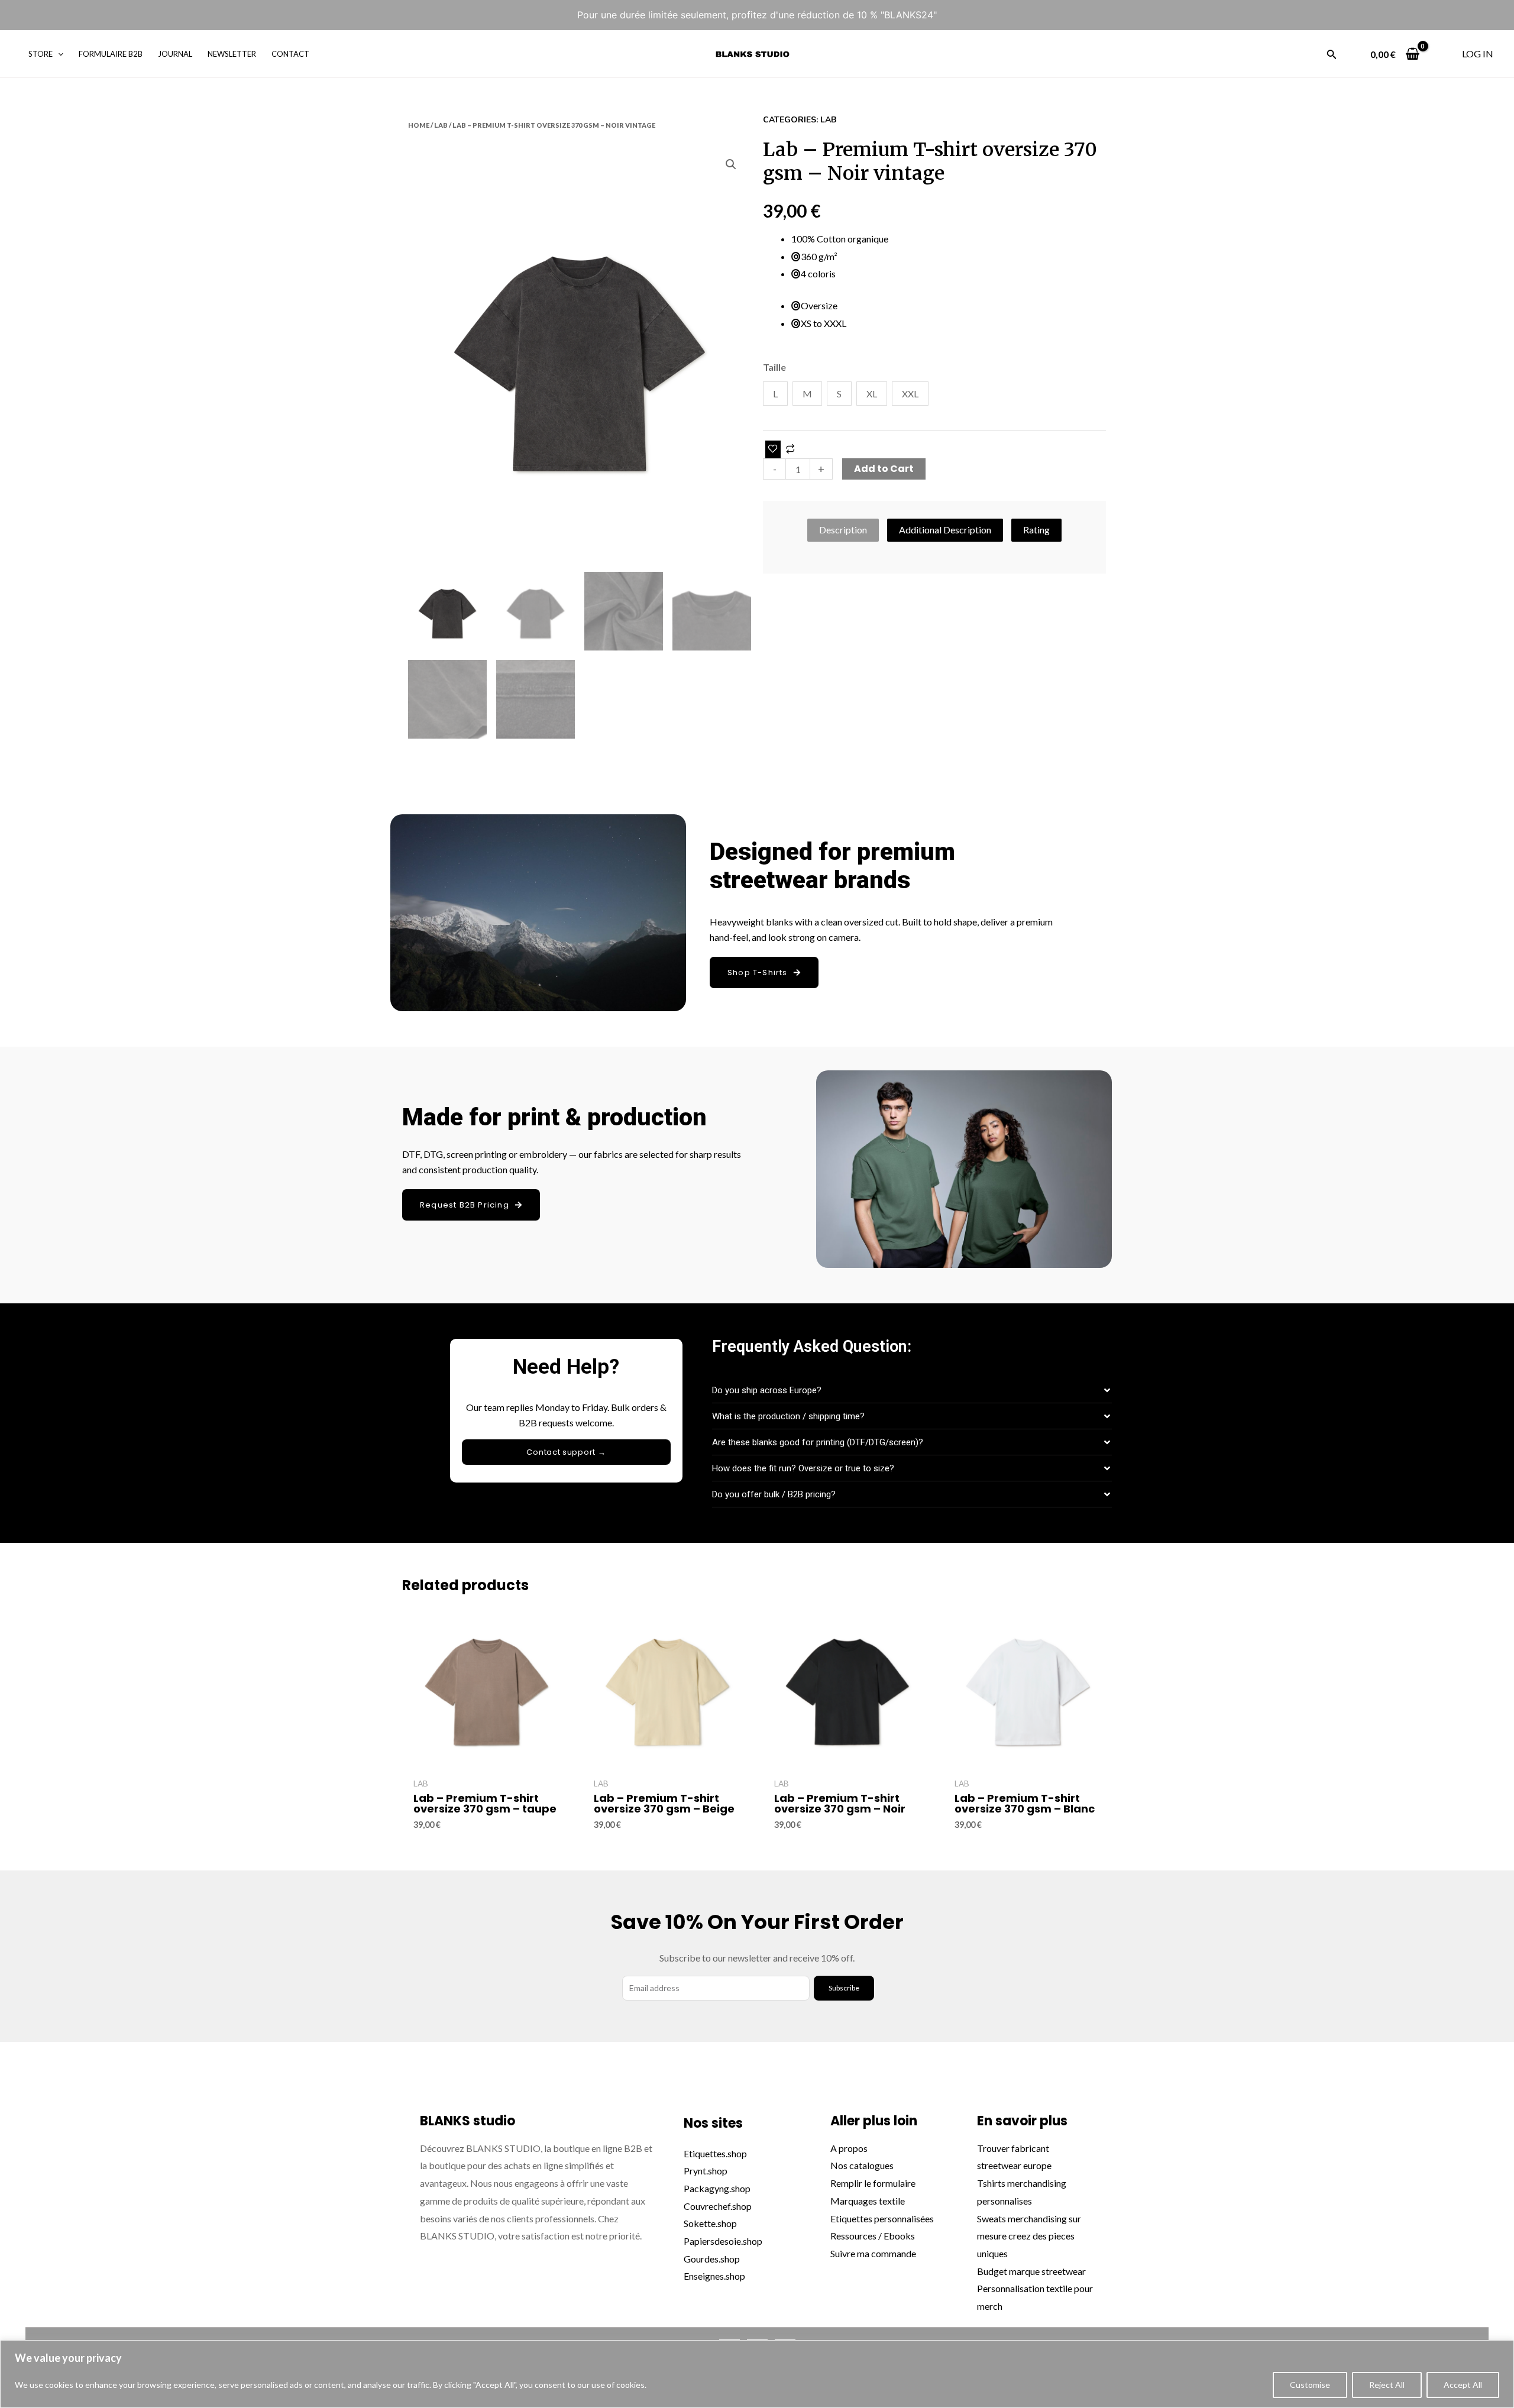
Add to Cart (884, 469)
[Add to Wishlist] (773, 449)
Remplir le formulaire (874, 2183)
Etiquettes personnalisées (882, 2218)
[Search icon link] (1332, 56)
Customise (1310, 2385)
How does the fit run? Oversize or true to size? (803, 1468)
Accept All (1463, 2385)
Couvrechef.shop (718, 2206)
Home (419, 125)
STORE (41, 54)
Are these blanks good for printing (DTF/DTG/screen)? (818, 1442)
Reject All (1387, 2385)
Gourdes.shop (712, 2259)
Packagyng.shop (717, 2188)
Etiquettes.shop (715, 2153)
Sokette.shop (710, 2223)
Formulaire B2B (111, 54)
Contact (290, 54)
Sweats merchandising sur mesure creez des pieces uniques (1029, 2236)
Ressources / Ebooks (873, 2236)
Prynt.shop (706, 2171)
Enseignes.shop (714, 2276)
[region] (757, 2374)
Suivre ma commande (873, 2253)
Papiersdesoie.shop (723, 2241)
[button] (731, 164)
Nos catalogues (862, 2165)
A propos (849, 2148)
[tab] (843, 530)
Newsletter (232, 54)
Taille (774, 367)
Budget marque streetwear (1031, 2271)
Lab (441, 125)
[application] (58, 54)
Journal (175, 54)
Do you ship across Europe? (767, 1390)
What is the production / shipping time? (788, 1416)
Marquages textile (868, 2201)
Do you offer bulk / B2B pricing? (774, 1494)
